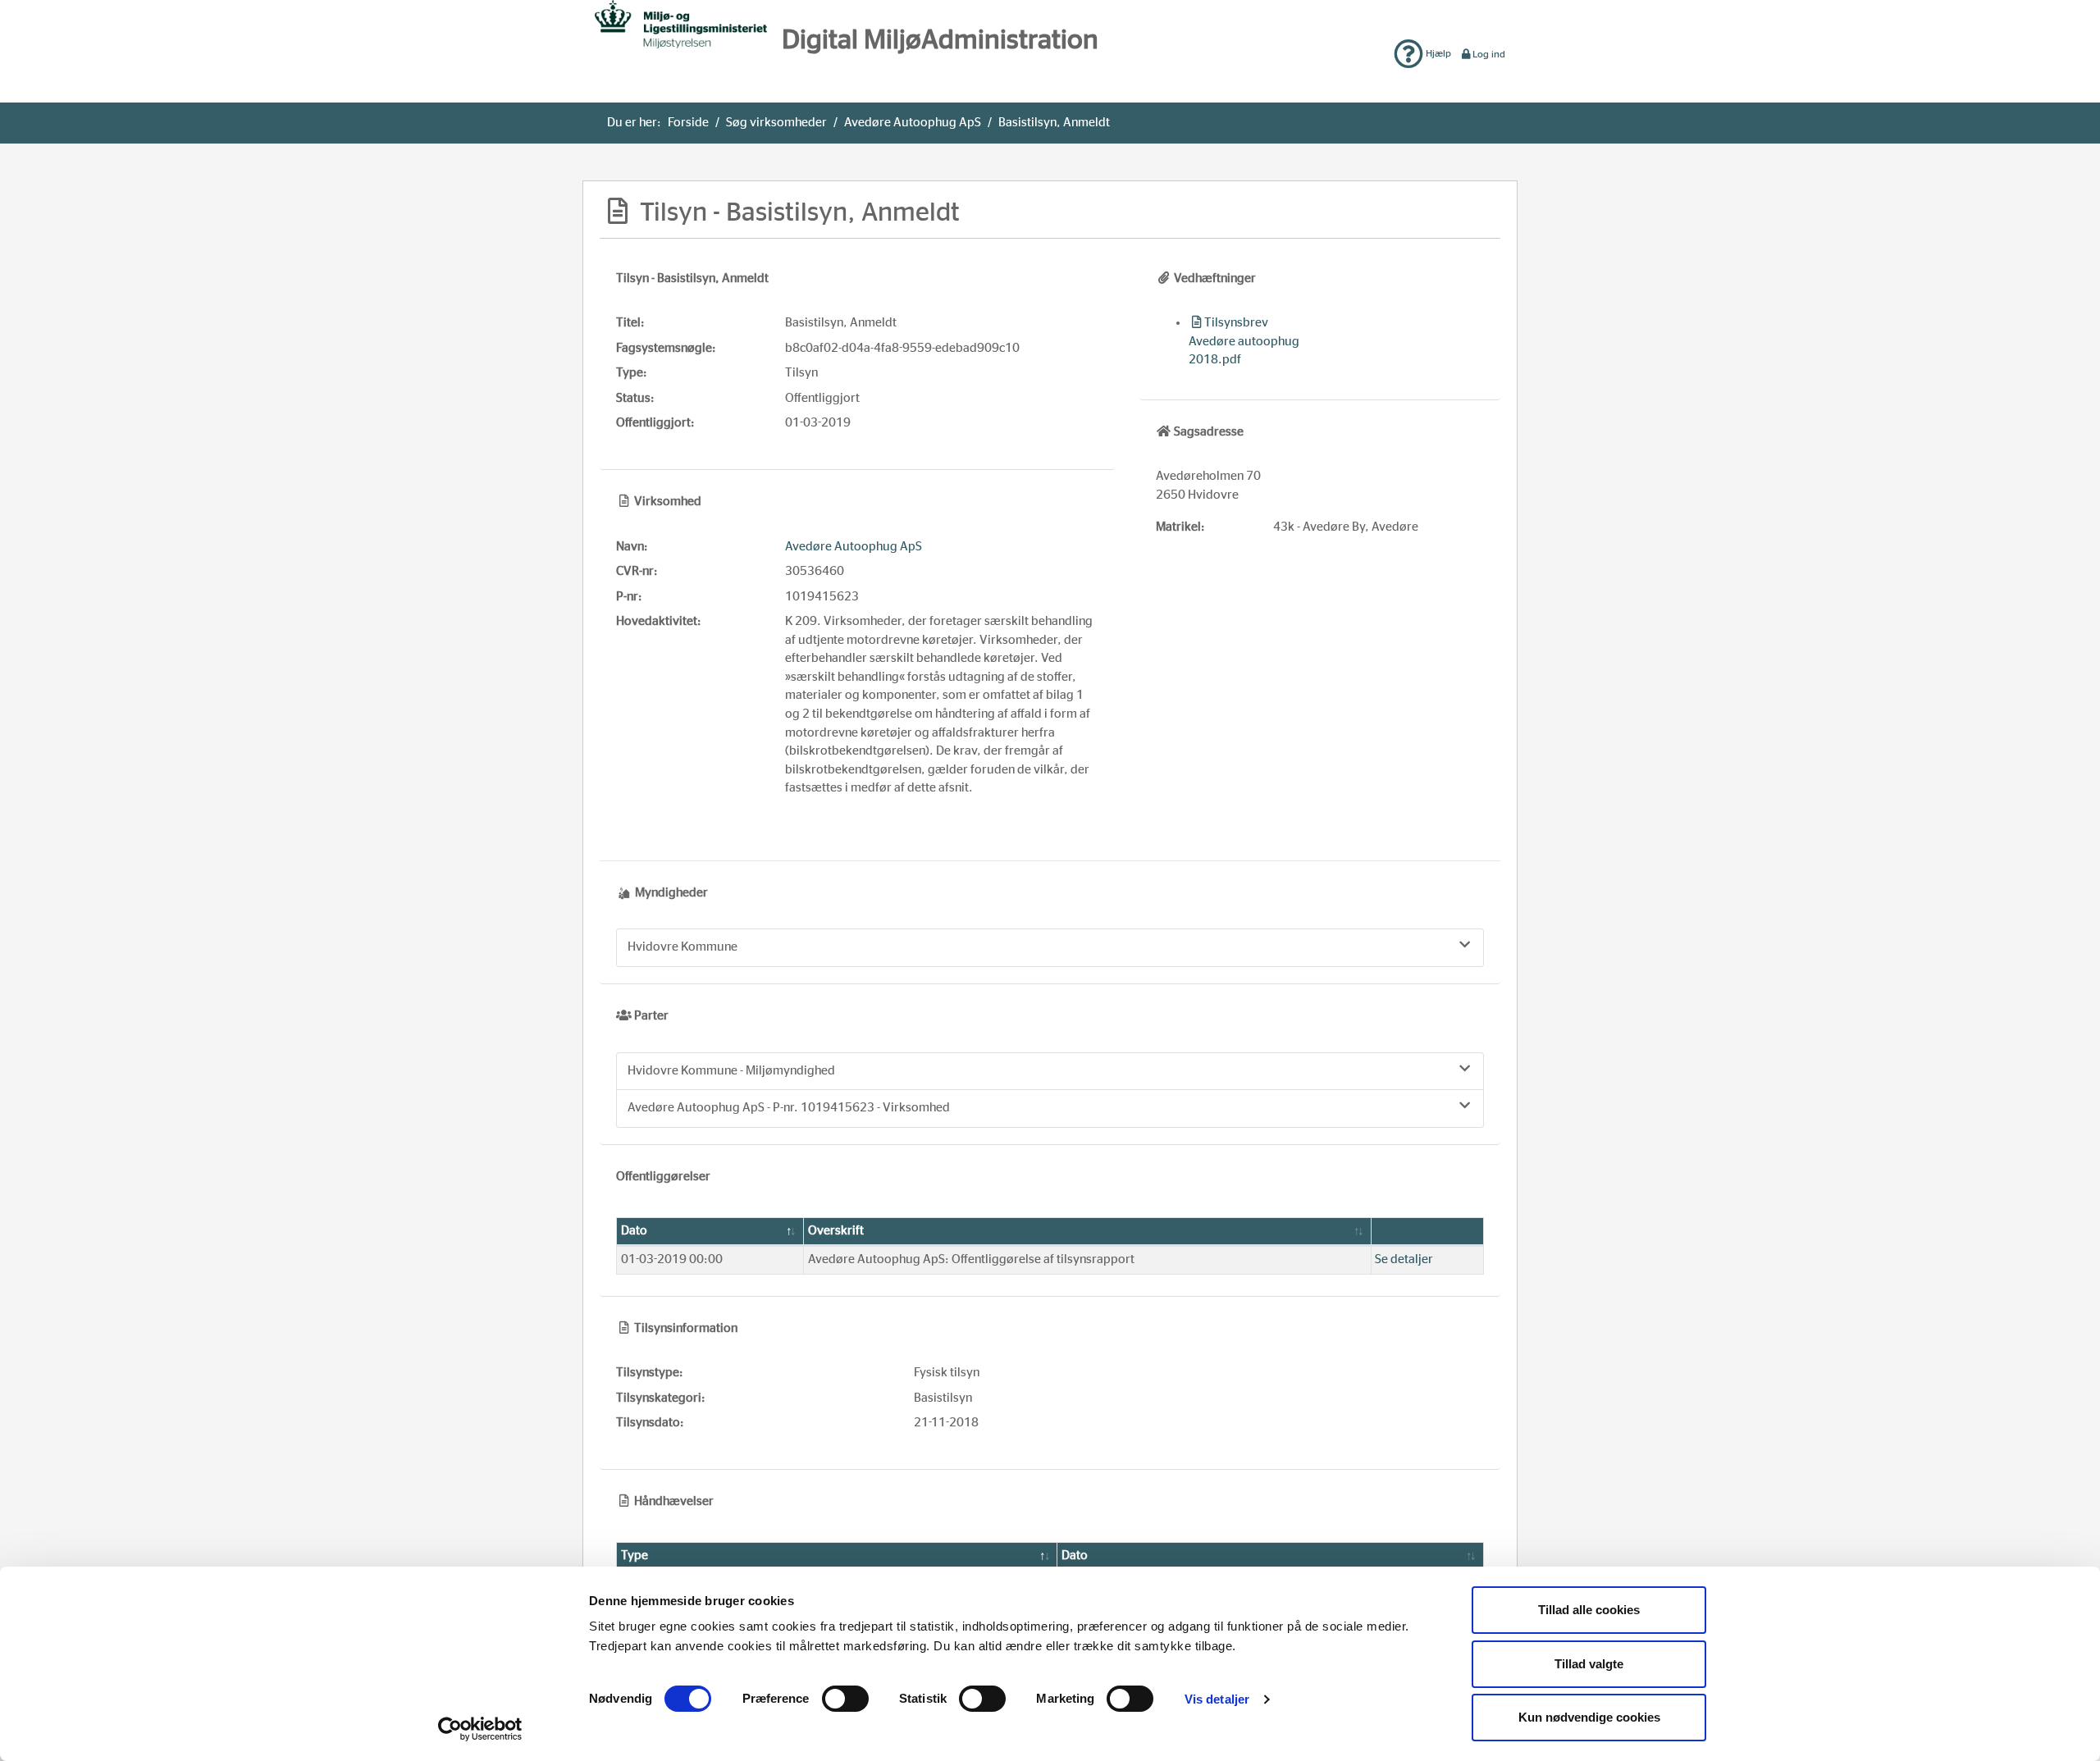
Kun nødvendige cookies (1589, 1717)
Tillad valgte (1589, 1664)
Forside (688, 123)
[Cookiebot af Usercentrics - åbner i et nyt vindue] (480, 1729)
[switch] (845, 1699)
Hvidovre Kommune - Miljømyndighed (731, 1071)
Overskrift (836, 1231)
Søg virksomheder (776, 123)
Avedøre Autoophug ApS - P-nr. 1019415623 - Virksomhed (789, 1108)
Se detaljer (1404, 1259)
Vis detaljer (1217, 1699)
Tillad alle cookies (1589, 1610)
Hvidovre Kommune (682, 947)
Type (635, 1556)
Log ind (1489, 54)
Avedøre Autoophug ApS (913, 123)
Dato (634, 1231)
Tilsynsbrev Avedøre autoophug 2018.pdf (1244, 341)
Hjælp (1437, 53)
